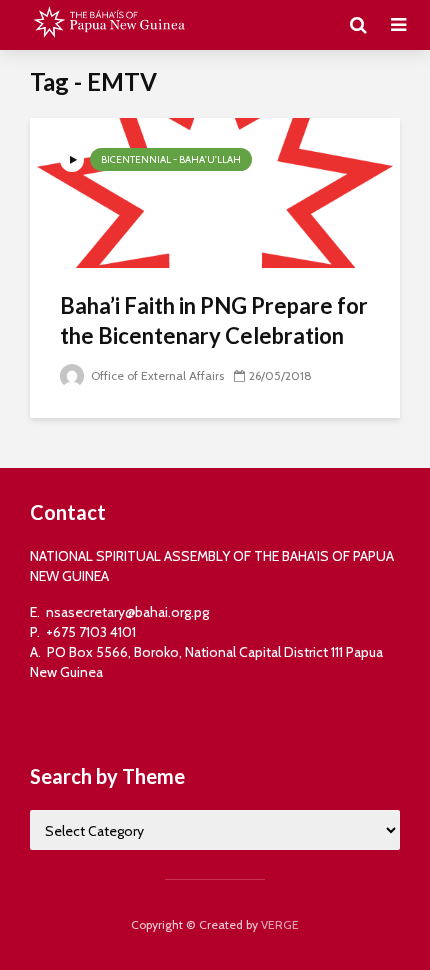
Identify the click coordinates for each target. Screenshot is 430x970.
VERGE (280, 924)
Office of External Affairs (156, 375)
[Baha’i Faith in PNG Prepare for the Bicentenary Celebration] (215, 191)
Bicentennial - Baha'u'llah (171, 159)
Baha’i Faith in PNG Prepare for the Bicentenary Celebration (214, 320)
